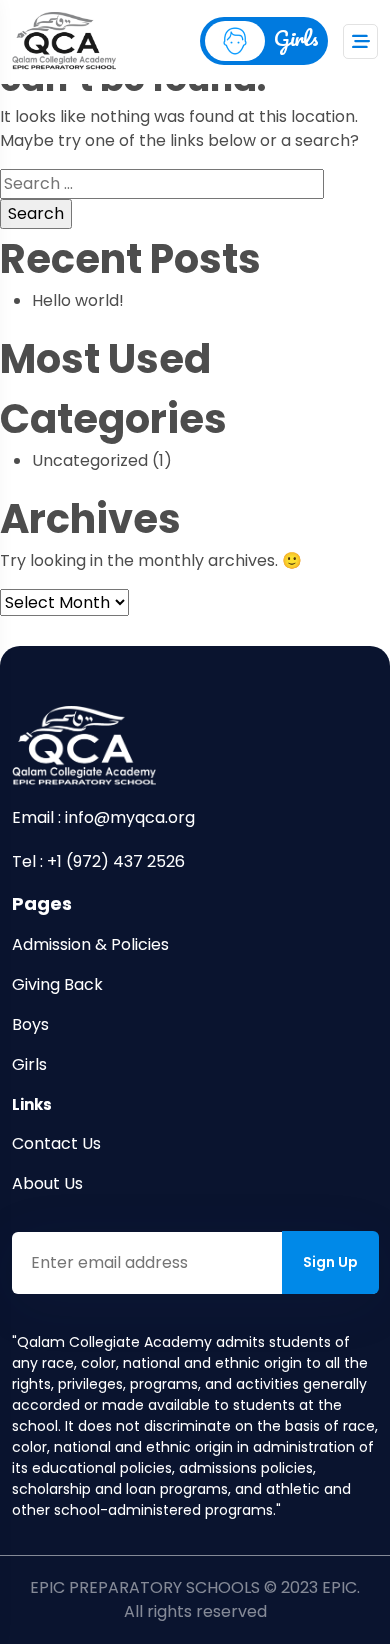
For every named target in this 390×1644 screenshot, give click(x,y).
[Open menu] (360, 41)
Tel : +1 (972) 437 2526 (98, 861)
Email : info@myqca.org (103, 817)
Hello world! (78, 300)
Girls (296, 37)
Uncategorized (90, 460)
